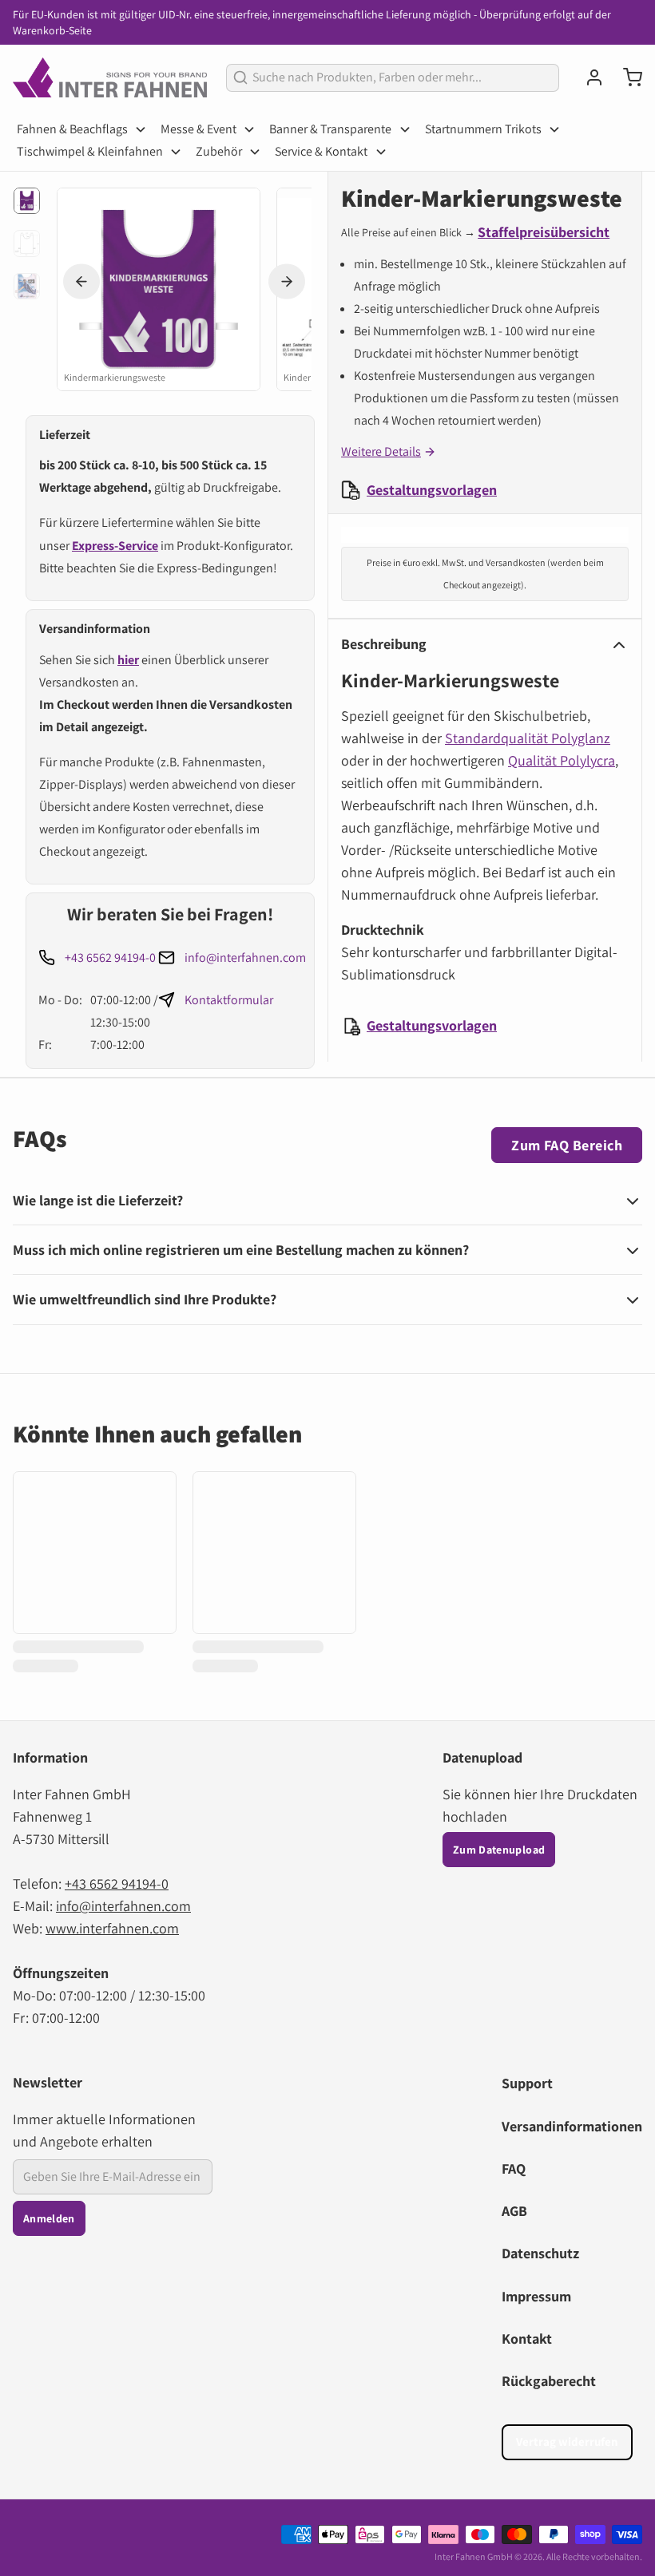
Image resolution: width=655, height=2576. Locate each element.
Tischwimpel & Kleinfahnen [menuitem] (90, 151)
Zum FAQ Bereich (567, 1145)
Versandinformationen (572, 2126)
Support (527, 2083)
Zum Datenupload (499, 1850)
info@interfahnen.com (245, 958)
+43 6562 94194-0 (110, 958)
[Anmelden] (588, 77)
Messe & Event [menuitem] (198, 129)
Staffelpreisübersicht (544, 232)
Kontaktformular (229, 1000)
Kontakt (527, 2339)
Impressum (536, 2296)
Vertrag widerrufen (567, 2441)
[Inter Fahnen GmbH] (110, 77)
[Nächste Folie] (287, 281)
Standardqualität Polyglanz (528, 738)
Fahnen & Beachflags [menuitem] (72, 129)
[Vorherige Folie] (81, 281)
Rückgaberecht (549, 2381)
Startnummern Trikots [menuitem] (483, 129)
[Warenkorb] (626, 77)
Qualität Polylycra (562, 760)
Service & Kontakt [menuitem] (321, 151)
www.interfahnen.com (112, 1928)
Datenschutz (540, 2253)
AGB (514, 2211)
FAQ (514, 2168)
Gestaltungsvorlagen (432, 490)
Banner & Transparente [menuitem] (330, 129)
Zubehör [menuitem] (219, 151)
